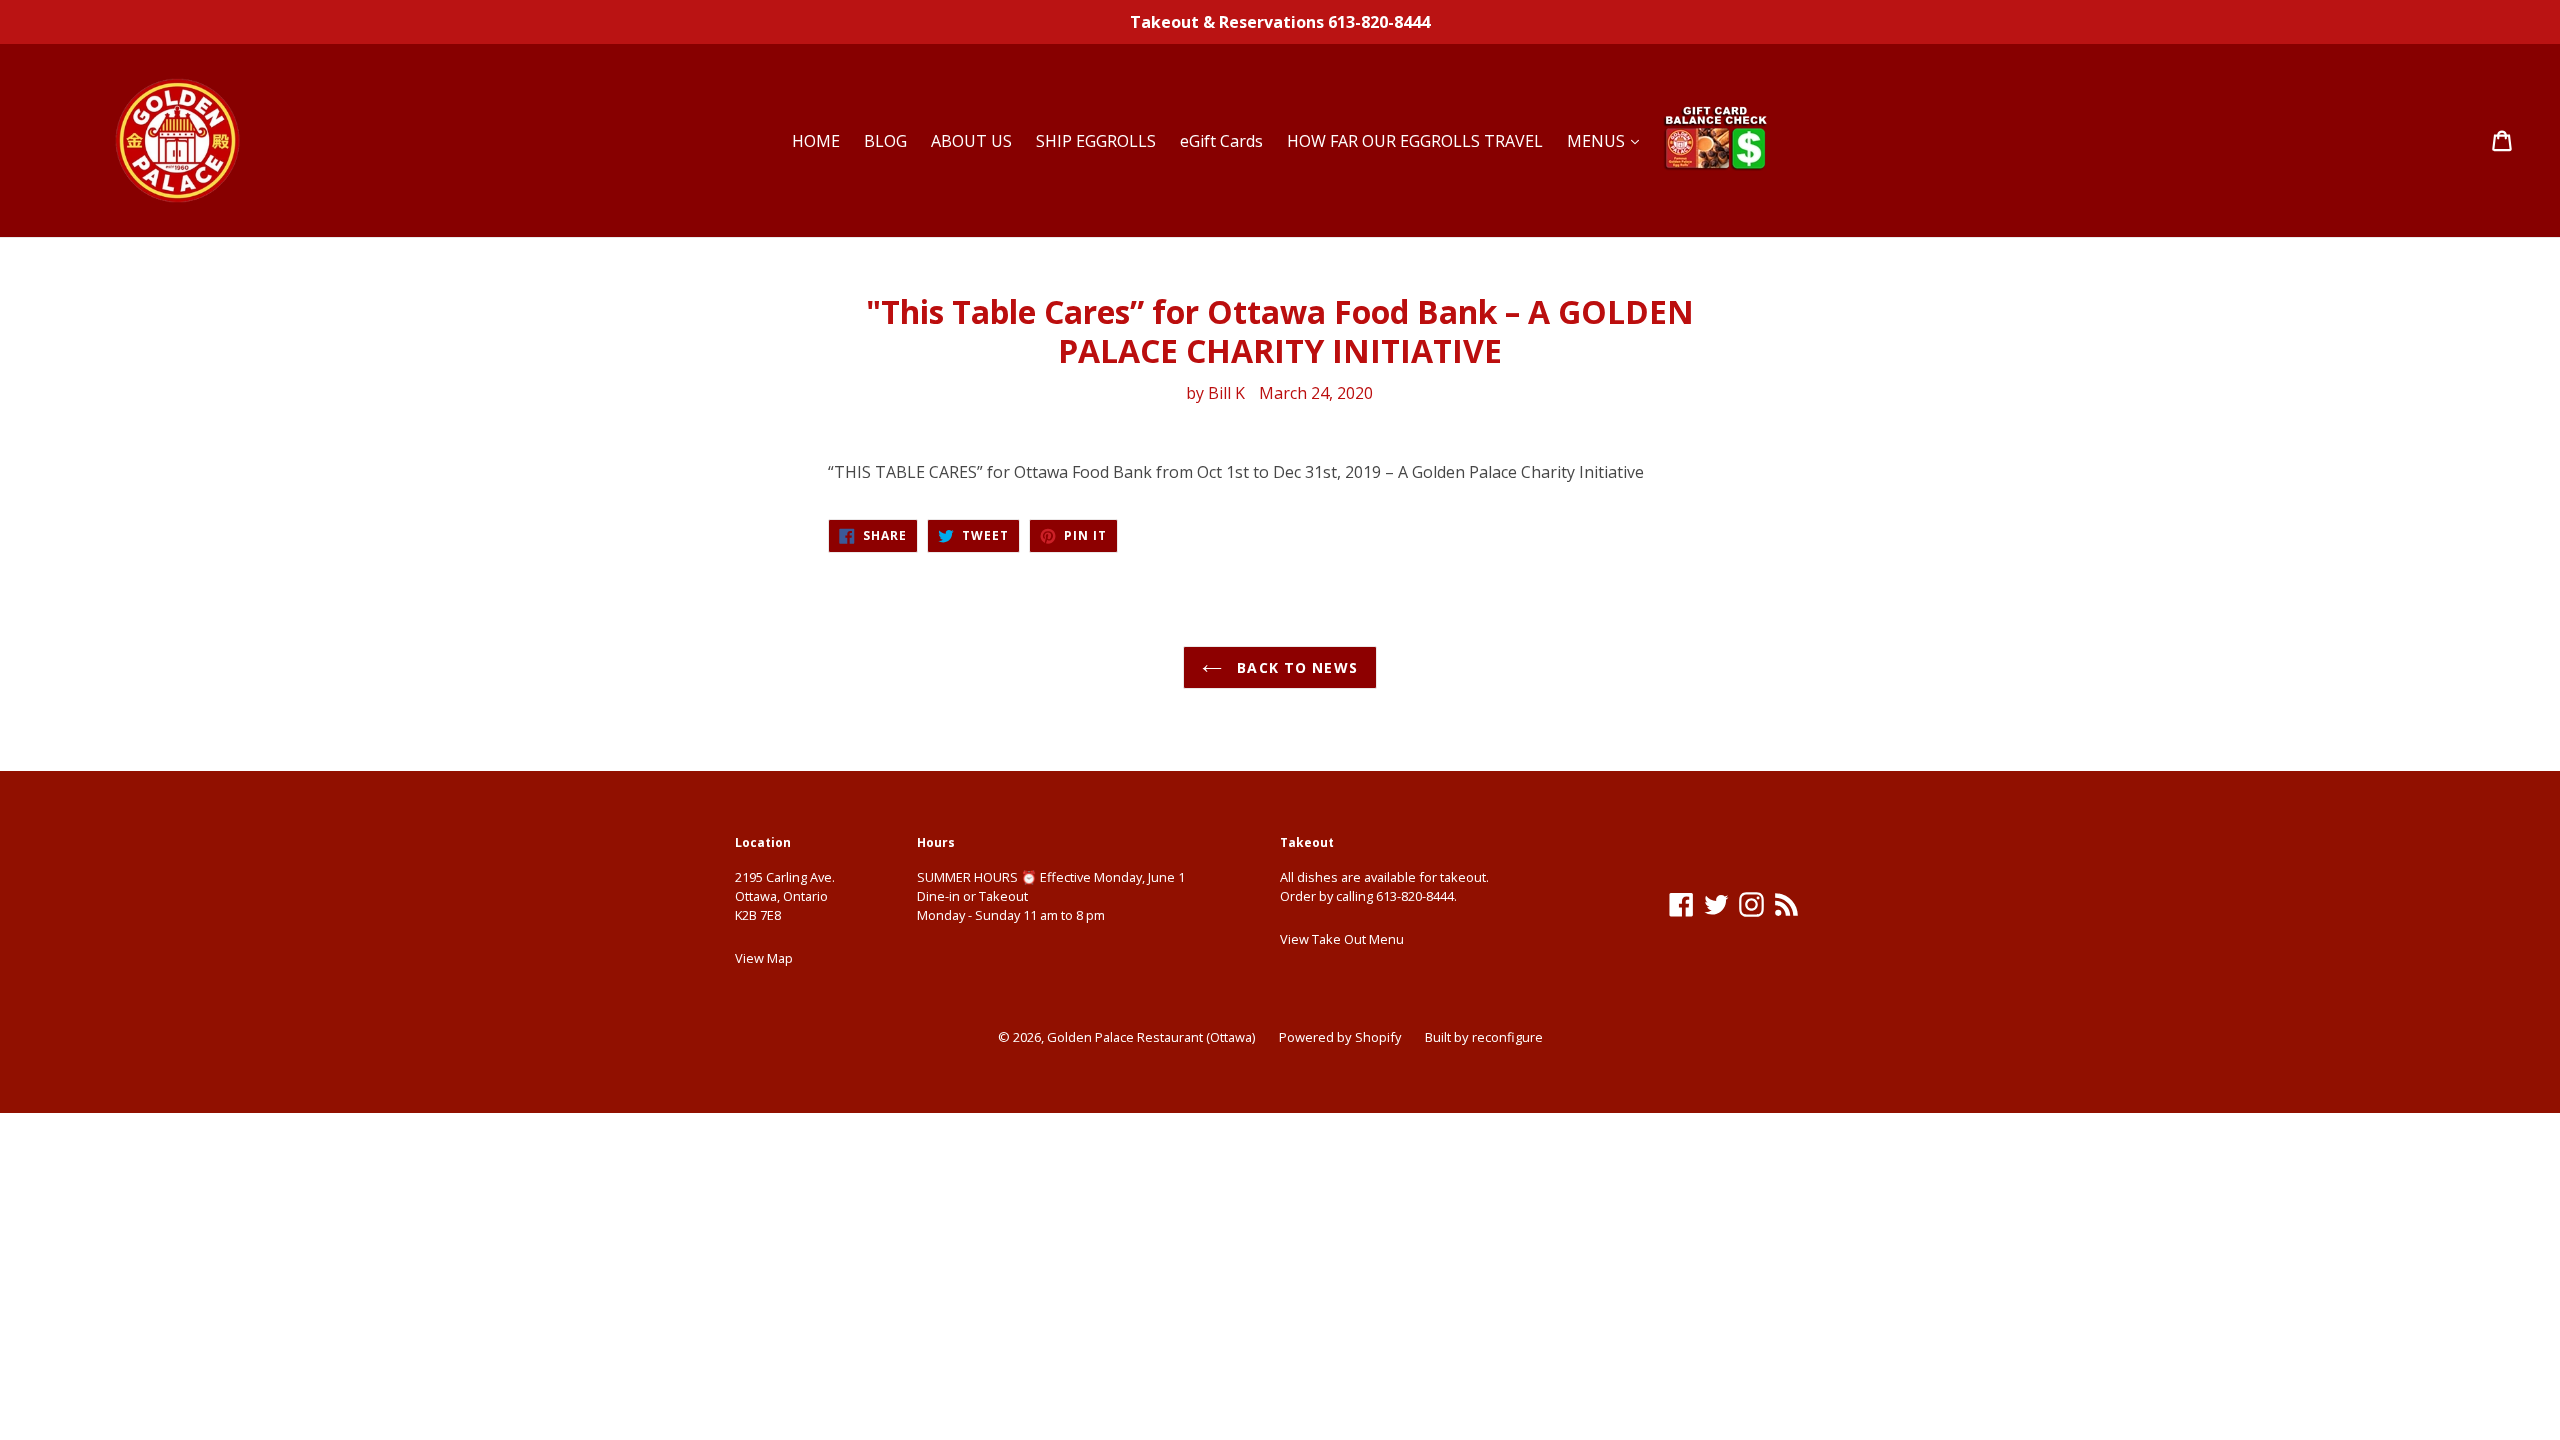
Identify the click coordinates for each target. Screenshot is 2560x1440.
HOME (816, 141)
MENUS (1598, 141)
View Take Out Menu (1342, 939)
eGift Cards (1221, 141)
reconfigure (1507, 1037)
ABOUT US (971, 141)
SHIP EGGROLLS (1096, 141)
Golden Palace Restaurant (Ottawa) (1151, 1037)
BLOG (885, 141)
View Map (764, 958)
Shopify (1378, 1037)
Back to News (1295, 667)
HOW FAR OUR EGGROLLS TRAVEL (1415, 141)
